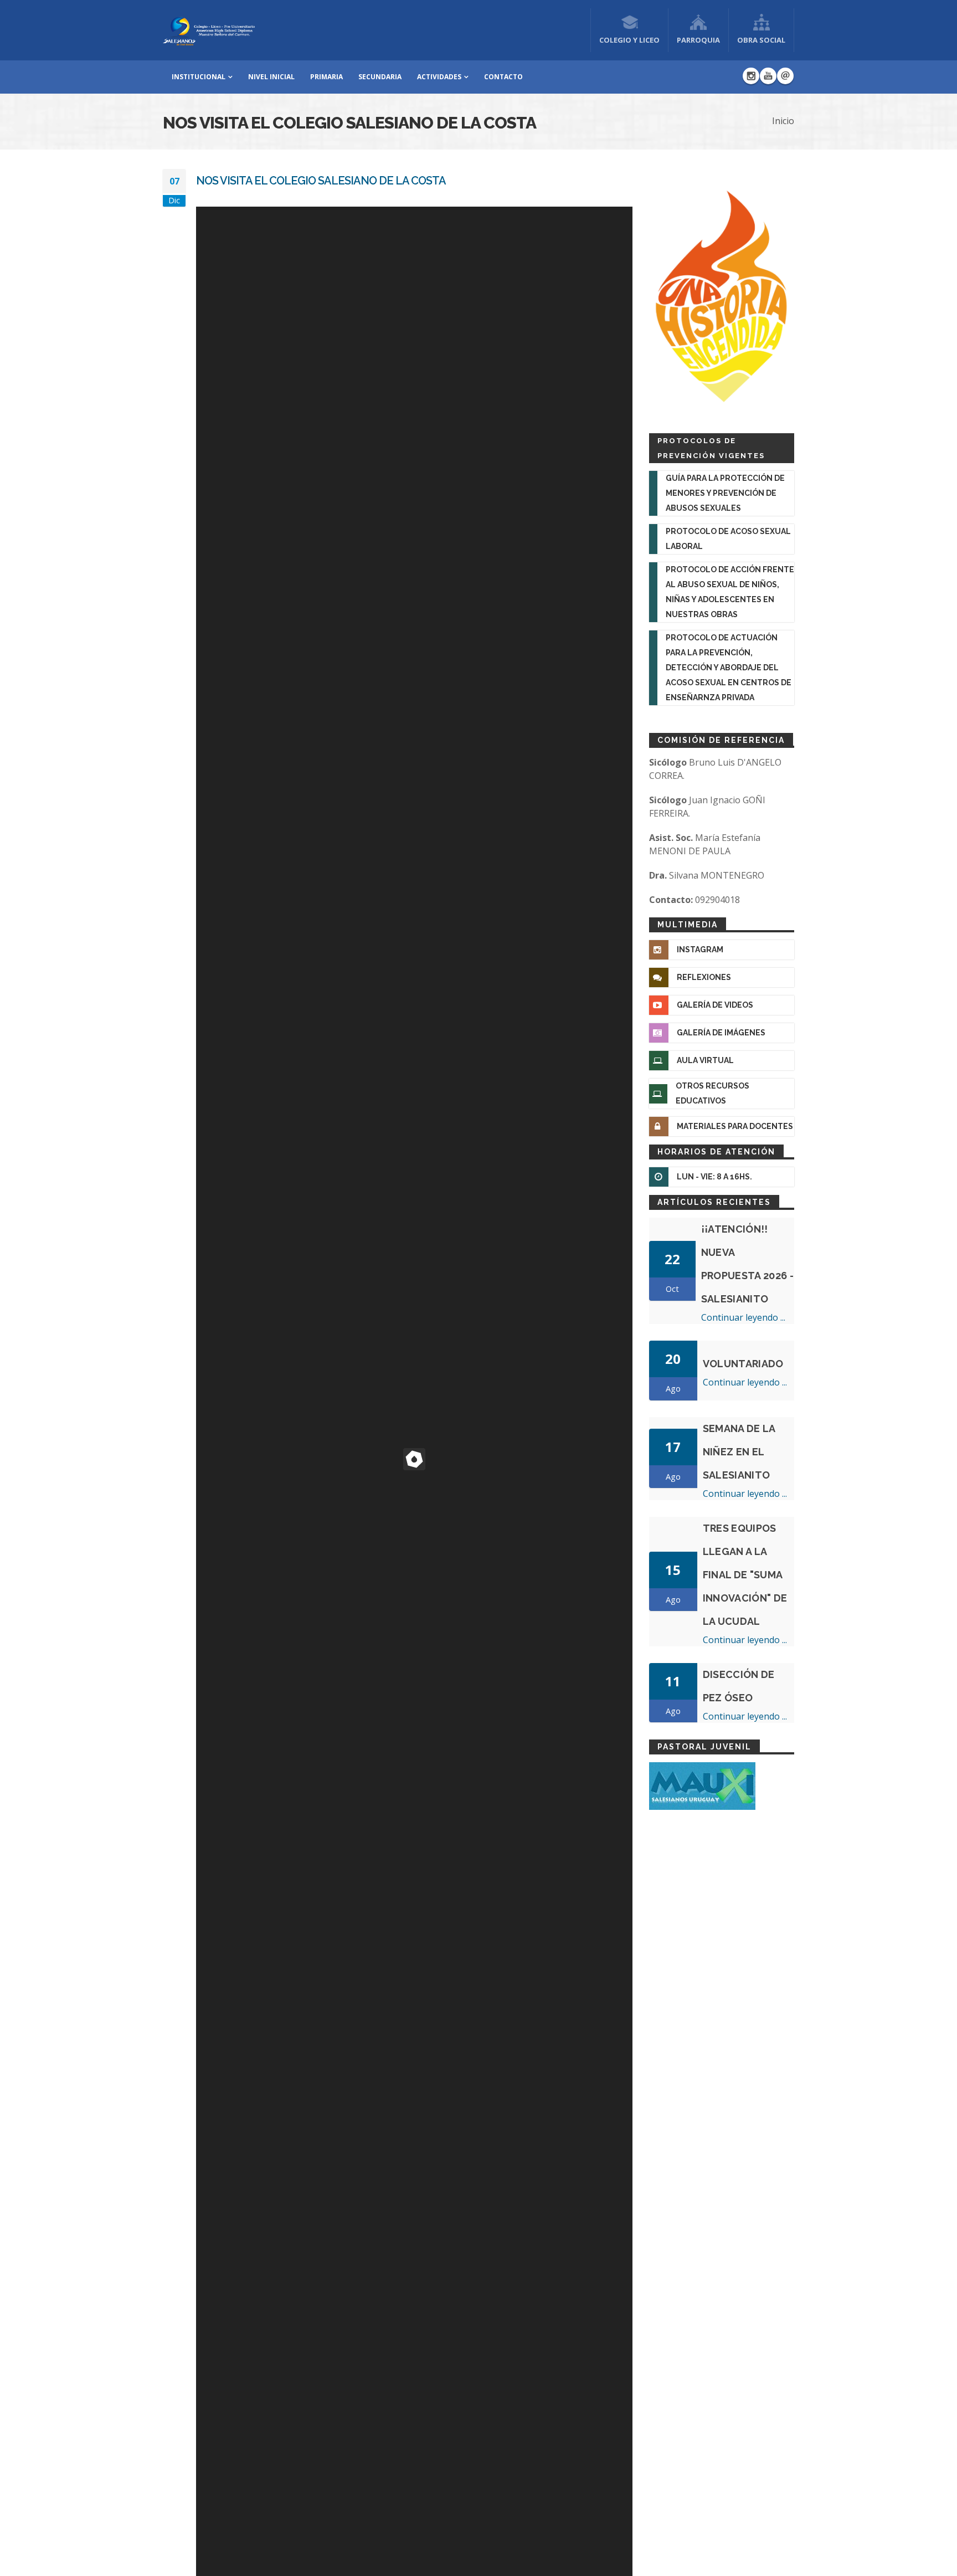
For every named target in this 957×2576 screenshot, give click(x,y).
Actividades (439, 77)
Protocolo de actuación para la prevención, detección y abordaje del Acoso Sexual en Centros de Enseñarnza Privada (729, 668)
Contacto (503, 77)
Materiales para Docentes (735, 1126)
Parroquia (698, 40)
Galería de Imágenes (721, 1033)
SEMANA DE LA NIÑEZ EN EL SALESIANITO (739, 1452)
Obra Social (761, 40)
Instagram (751, 76)
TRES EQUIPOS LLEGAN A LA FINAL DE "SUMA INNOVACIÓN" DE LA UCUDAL (745, 1575)
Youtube (768, 76)
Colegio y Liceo (629, 40)
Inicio (783, 121)
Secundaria (380, 77)
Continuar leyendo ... (743, 1317)
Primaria (326, 77)
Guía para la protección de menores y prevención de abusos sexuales (725, 493)
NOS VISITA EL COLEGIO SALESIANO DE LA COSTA (321, 181)
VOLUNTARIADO (743, 1364)
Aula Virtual (705, 1060)
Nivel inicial (271, 77)
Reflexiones (704, 977)
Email (785, 76)
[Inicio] (209, 29)
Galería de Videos (715, 1005)
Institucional (199, 77)
